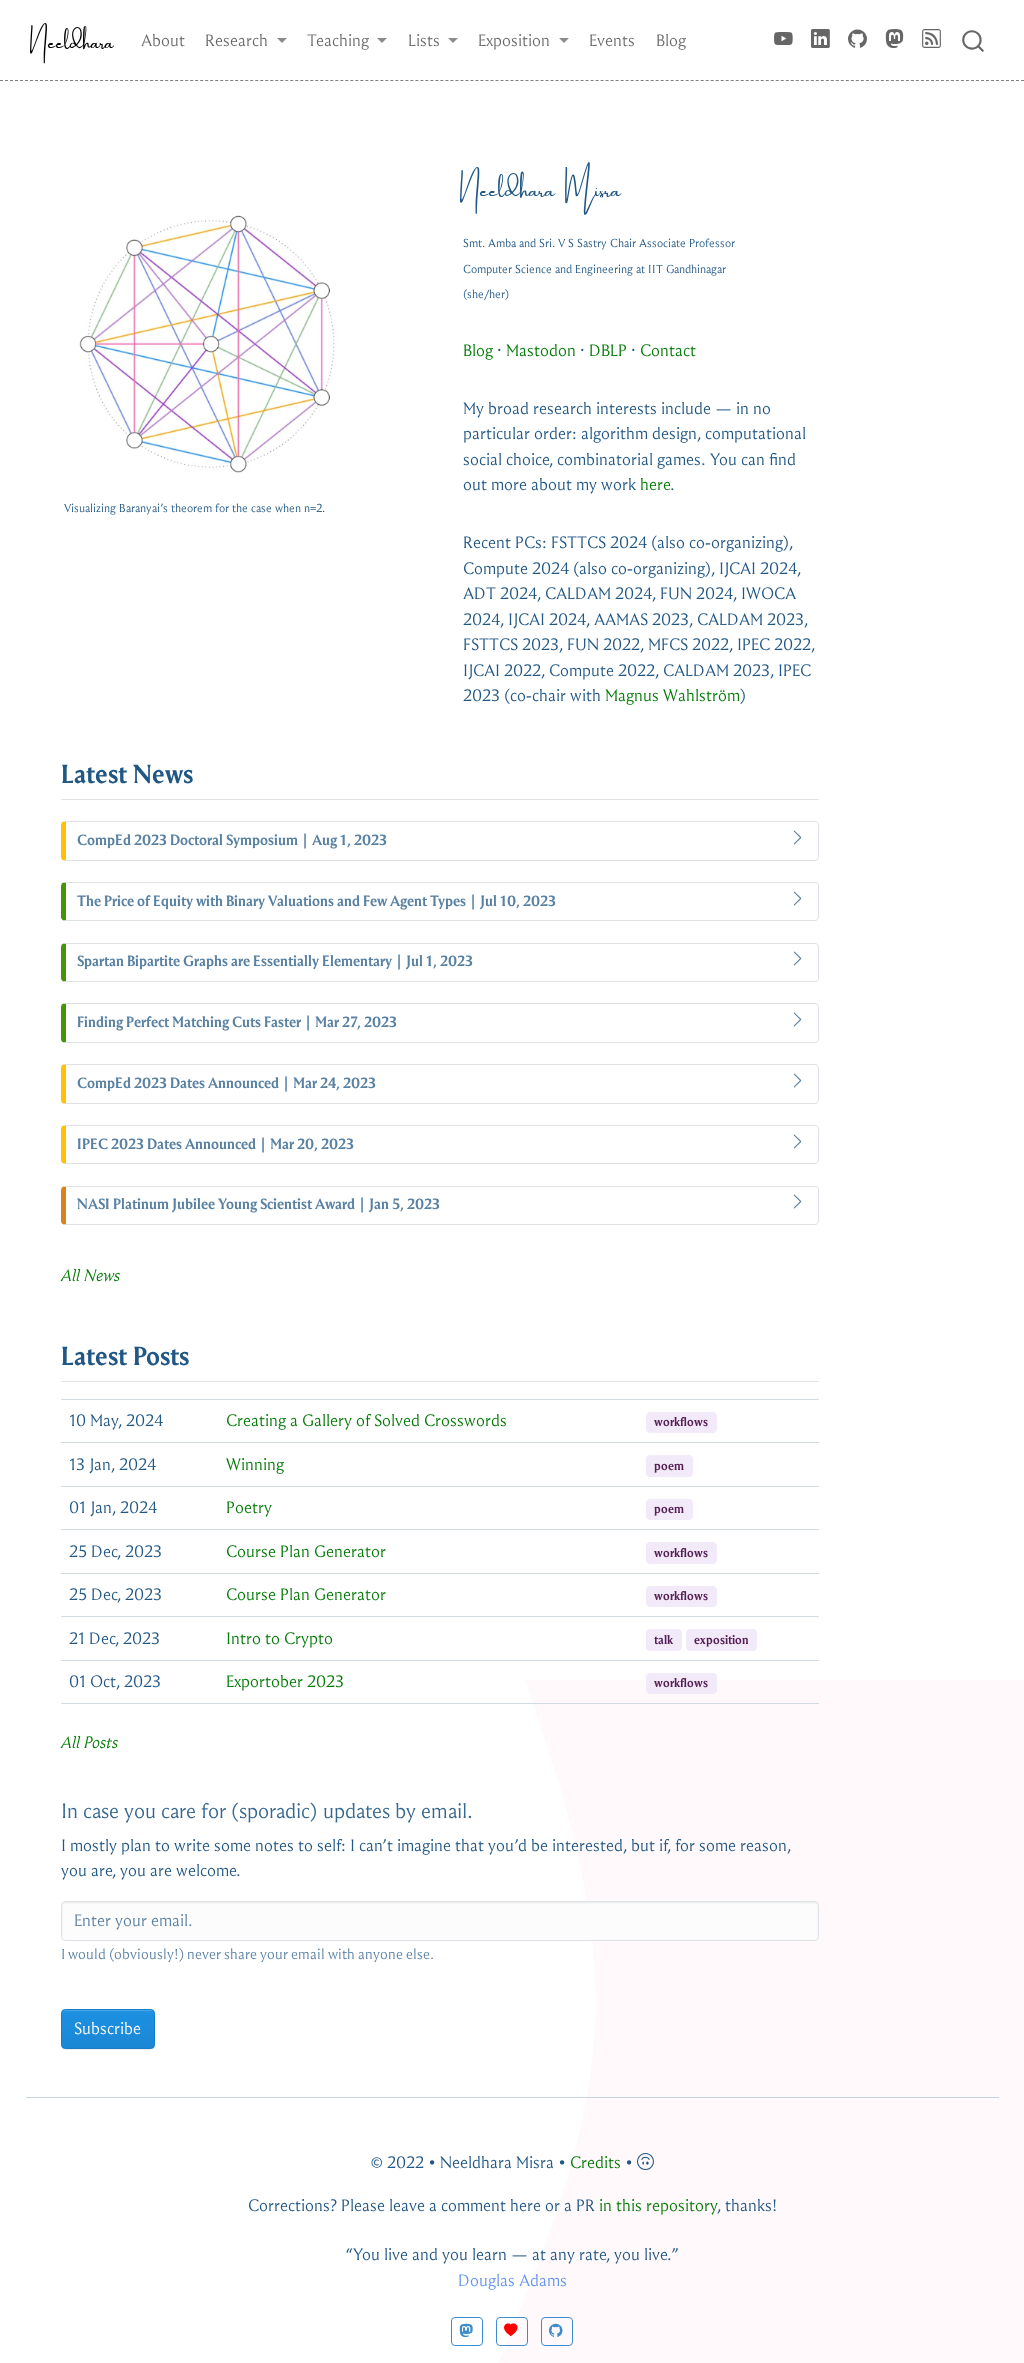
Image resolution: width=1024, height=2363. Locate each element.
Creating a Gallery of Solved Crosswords (366, 1420)
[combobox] (974, 39)
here (655, 484)
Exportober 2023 (285, 1681)
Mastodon (541, 350)
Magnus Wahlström (672, 695)
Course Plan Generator (306, 1551)
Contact (668, 350)
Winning (255, 1464)
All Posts (89, 1742)
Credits (595, 2162)
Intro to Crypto (279, 1638)
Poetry (249, 1507)
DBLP (608, 350)
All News (90, 1275)
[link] (246, 40)
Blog (478, 350)
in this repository (658, 2205)
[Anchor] (211, 771)
